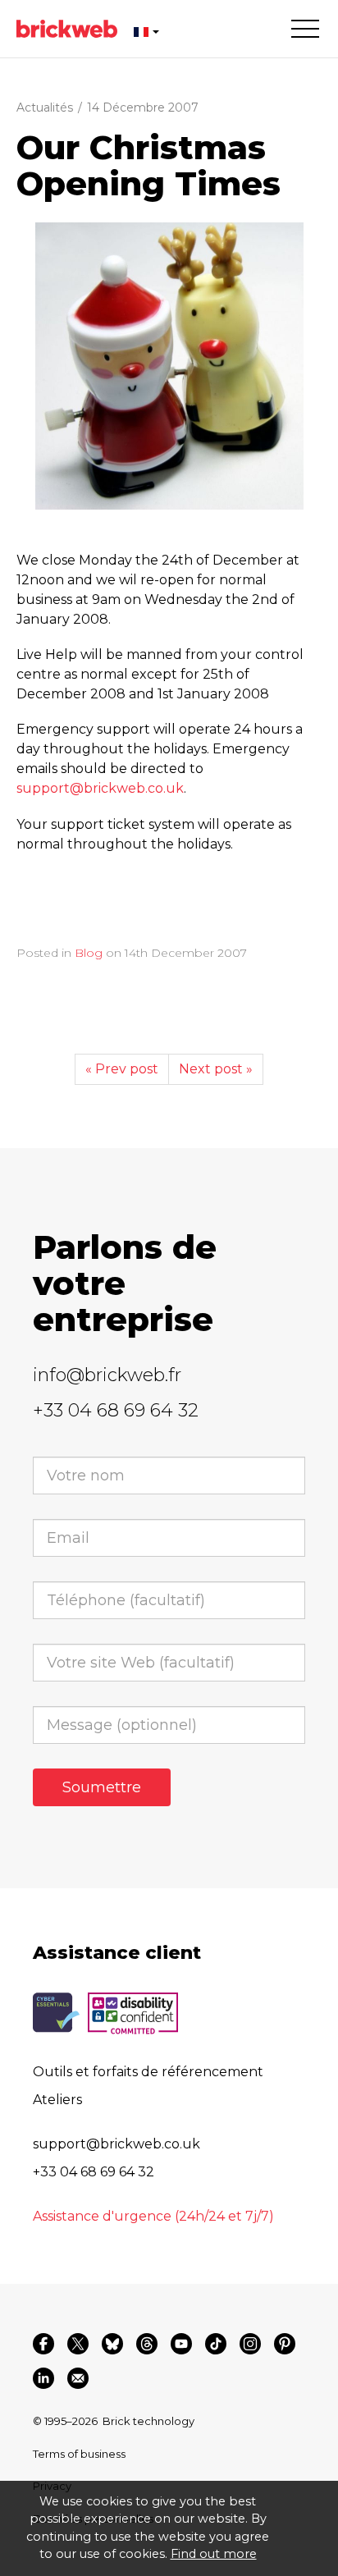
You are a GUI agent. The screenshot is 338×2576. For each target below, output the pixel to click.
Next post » (216, 1069)
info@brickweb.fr (107, 1375)
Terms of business (79, 2454)
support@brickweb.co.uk (100, 788)
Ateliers (57, 2100)
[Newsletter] (78, 2378)
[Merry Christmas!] (169, 366)
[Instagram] (250, 2344)
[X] (78, 2344)
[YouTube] (181, 2344)
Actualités (45, 108)
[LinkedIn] (43, 2378)
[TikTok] (216, 2344)
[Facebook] (43, 2344)
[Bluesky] (112, 2344)
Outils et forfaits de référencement (148, 2072)
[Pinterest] (285, 2344)
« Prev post (122, 1069)
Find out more (214, 2554)
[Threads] (147, 2344)
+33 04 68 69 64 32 (116, 1410)
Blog (89, 953)
